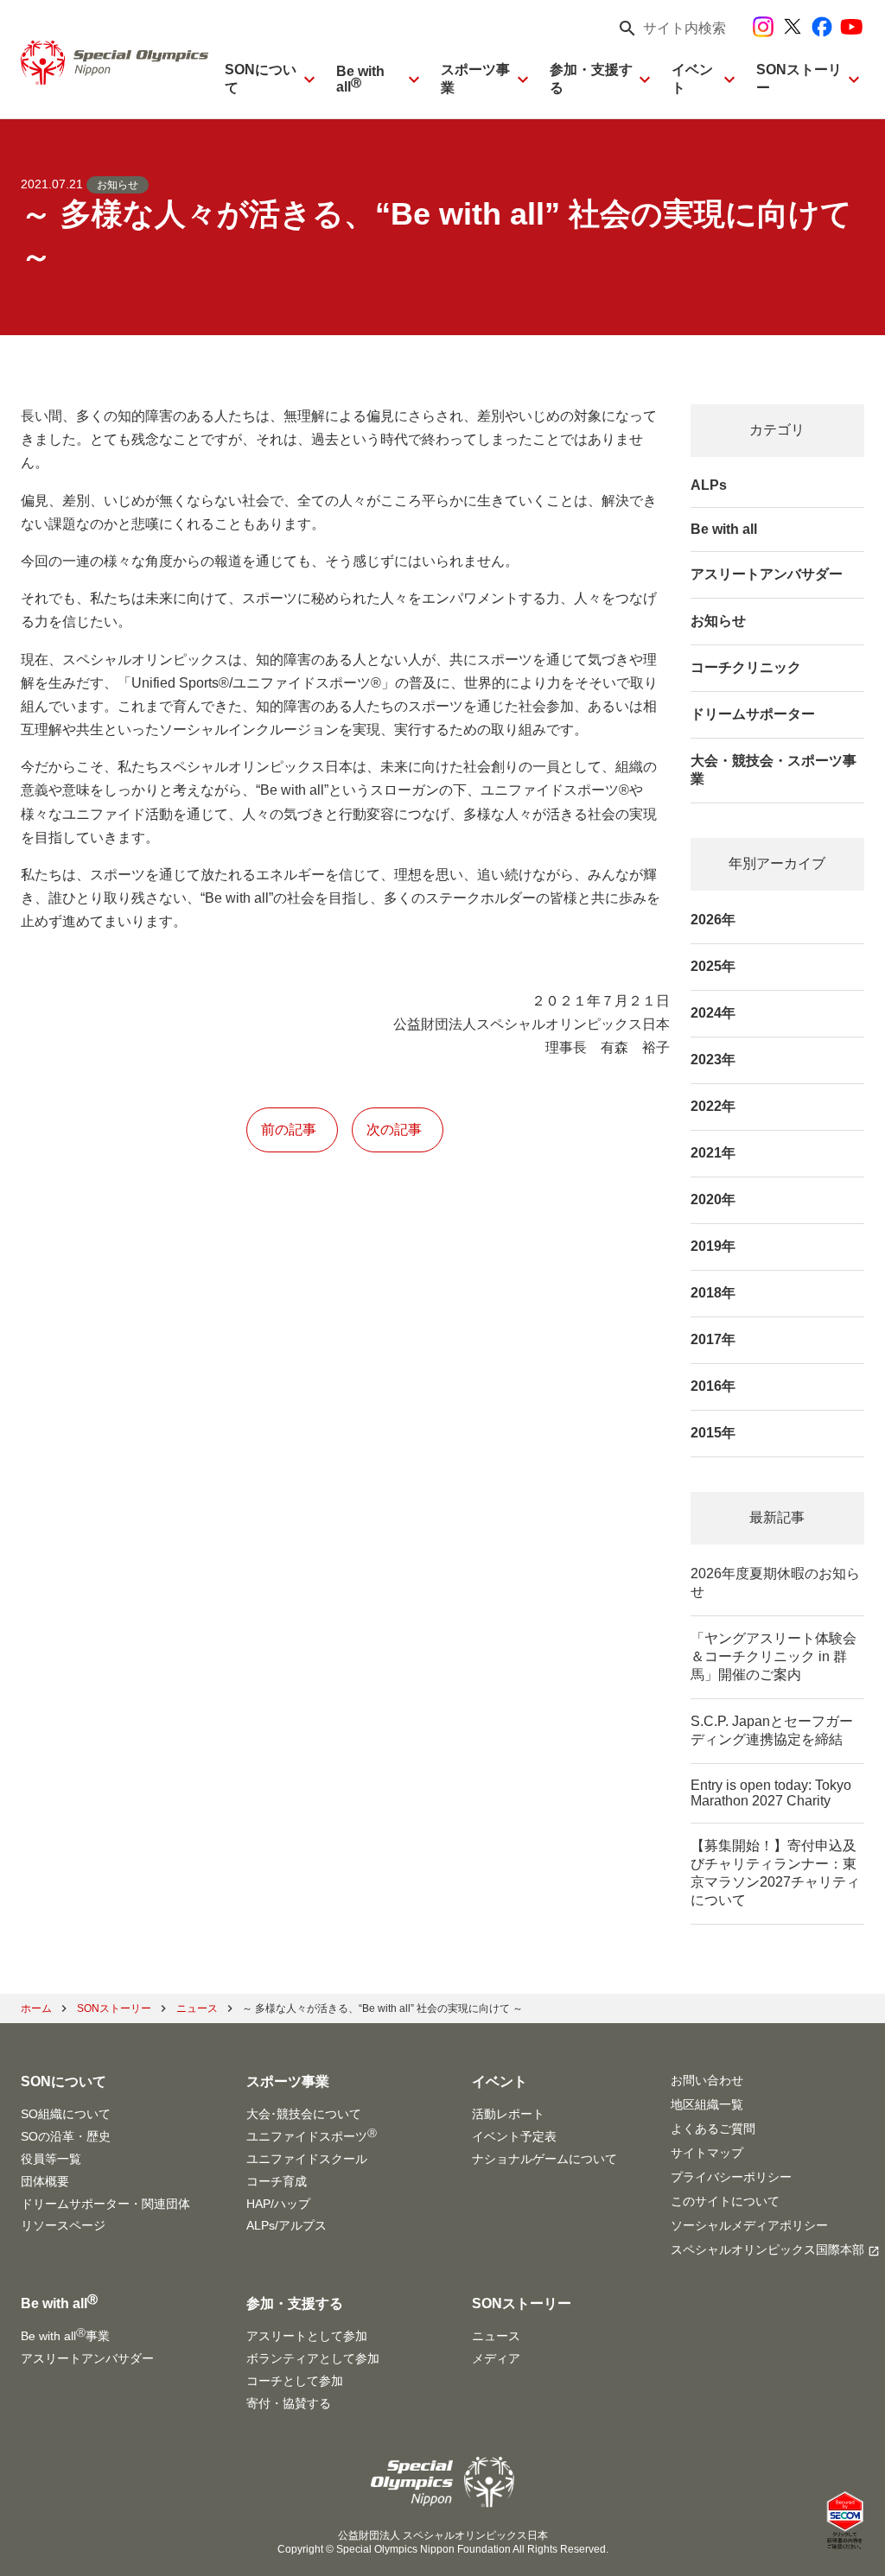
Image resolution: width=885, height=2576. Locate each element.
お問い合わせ (707, 2080)
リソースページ (63, 2225)
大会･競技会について (304, 2114)
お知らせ (118, 185)
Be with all (360, 79)
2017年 (713, 1339)
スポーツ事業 (475, 79)
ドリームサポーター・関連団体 (105, 2204)
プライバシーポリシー (731, 2177)
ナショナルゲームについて (544, 2159)
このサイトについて (725, 2201)
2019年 (713, 1246)
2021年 (713, 1153)
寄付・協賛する (289, 2403)
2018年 (713, 1293)
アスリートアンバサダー (767, 574)
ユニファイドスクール (307, 2159)
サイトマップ (707, 2153)
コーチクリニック (746, 667)
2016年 (713, 1386)
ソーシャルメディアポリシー (749, 2225)
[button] (667, 29)
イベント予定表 (514, 2136)
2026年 (713, 920)
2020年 (713, 1199)
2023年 (713, 1060)
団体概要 (45, 2181)
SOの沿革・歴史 (66, 2136)
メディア (496, 2358)
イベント (692, 79)
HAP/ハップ (278, 2204)
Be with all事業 (65, 2335)
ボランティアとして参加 (313, 2358)
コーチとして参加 (295, 2381)
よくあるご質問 (713, 2129)
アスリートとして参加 (307, 2336)
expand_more (309, 79)
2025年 (713, 966)
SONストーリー (799, 79)
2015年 (713, 1433)
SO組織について (66, 2114)
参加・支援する (591, 79)
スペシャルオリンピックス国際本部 (767, 2249)
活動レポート (508, 2114)
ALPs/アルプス (287, 2225)
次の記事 (394, 1129)
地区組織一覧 (707, 2104)
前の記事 (289, 1129)
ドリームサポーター (753, 714)
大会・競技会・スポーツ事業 (774, 770)
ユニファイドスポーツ (312, 2135)
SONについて (261, 79)
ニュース (496, 2336)
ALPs (709, 485)
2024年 (713, 1013)
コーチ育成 (277, 2181)
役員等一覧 (51, 2159)
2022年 (713, 1106)
